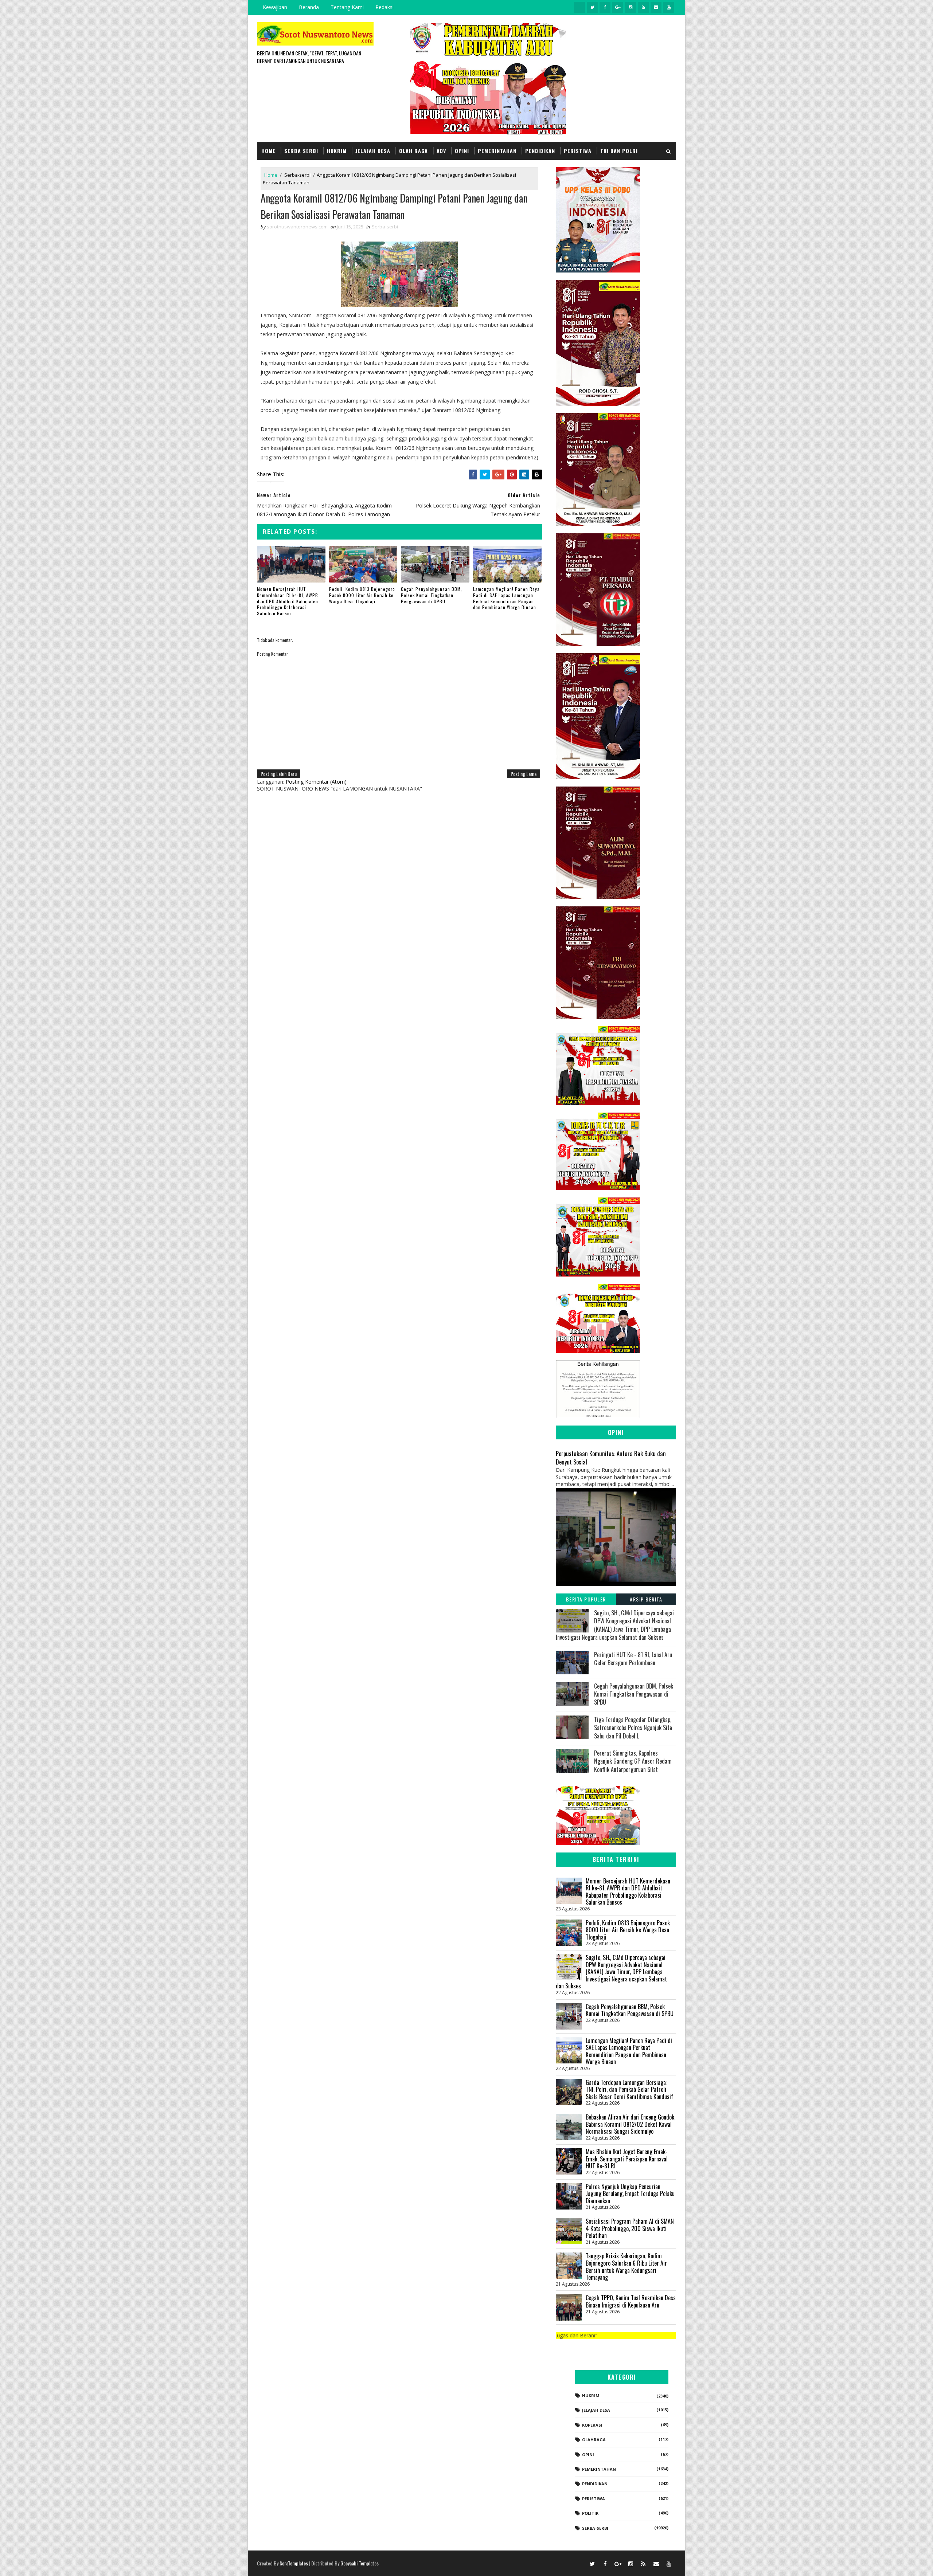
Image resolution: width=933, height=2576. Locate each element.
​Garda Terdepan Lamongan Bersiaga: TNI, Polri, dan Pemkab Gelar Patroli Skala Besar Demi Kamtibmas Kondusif (629, 2089)
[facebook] (605, 7)
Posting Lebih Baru (279, 774)
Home (268, 151)
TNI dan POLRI (619, 151)
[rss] (643, 7)
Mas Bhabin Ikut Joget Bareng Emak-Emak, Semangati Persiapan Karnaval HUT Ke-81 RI (627, 2159)
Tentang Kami (347, 7)
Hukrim (337, 151)
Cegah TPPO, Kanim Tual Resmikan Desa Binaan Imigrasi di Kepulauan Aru (631, 2301)
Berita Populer (586, 1599)
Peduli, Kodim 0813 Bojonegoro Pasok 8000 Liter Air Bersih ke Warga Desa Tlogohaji (362, 595)
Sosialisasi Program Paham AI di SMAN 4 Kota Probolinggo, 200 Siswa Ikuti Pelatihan (630, 2228)
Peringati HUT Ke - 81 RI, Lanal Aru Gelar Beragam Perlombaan (633, 1659)
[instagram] (631, 7)
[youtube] (669, 7)
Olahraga (594, 2440)
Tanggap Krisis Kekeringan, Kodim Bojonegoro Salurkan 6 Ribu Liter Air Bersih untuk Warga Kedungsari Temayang (626, 2267)
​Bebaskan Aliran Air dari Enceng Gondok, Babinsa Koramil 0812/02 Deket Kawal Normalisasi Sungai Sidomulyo (631, 2124)
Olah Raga (413, 151)
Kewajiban (275, 7)
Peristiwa (578, 151)
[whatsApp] (579, 7)
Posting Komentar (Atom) (316, 782)
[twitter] (592, 7)
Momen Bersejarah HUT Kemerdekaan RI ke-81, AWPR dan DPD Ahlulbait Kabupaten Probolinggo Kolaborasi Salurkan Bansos (288, 601)
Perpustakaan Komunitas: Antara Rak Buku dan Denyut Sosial (611, 1458)
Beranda (309, 7)
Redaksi (384, 7)
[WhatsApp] (579, 2563)
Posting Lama (524, 774)
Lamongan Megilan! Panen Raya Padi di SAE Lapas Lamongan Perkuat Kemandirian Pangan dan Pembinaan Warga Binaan (506, 598)
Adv (441, 151)
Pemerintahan (497, 151)
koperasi (592, 2425)
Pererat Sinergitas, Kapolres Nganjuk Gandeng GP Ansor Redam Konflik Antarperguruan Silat (633, 1761)
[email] (656, 7)
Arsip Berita (646, 1599)
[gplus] (618, 7)
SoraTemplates (294, 2563)
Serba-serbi (297, 175)
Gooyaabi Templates (360, 2563)
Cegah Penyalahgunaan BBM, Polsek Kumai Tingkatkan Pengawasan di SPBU (432, 595)
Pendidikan (540, 151)
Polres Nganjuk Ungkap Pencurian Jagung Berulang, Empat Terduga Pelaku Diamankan (630, 2194)
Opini (462, 151)
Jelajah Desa (373, 151)
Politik (590, 2513)
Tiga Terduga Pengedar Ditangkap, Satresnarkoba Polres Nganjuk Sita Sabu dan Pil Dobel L (633, 1728)
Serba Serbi (301, 151)
